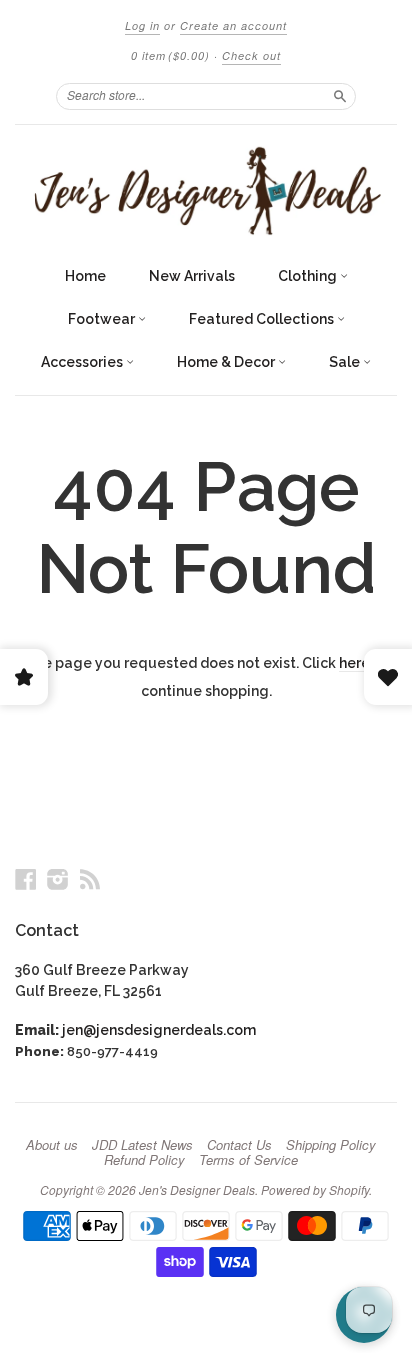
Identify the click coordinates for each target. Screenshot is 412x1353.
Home (85, 276)
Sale (346, 362)
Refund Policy (144, 1160)
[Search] (340, 96)
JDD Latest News (142, 1145)
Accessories (83, 362)
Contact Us (239, 1145)
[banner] (206, 190)
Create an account (233, 25)
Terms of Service (248, 1160)
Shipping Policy (331, 1145)
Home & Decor (227, 362)
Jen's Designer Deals (197, 1189)
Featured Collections (263, 319)
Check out (251, 55)
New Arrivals (192, 276)
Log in (142, 25)
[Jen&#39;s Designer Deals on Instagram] (58, 879)
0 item (170, 55)
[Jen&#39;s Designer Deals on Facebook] (26, 879)
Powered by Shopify (315, 1189)
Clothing (309, 276)
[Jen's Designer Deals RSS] (90, 879)
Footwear (103, 319)
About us (52, 1145)
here (354, 663)
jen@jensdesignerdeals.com (159, 1030)
